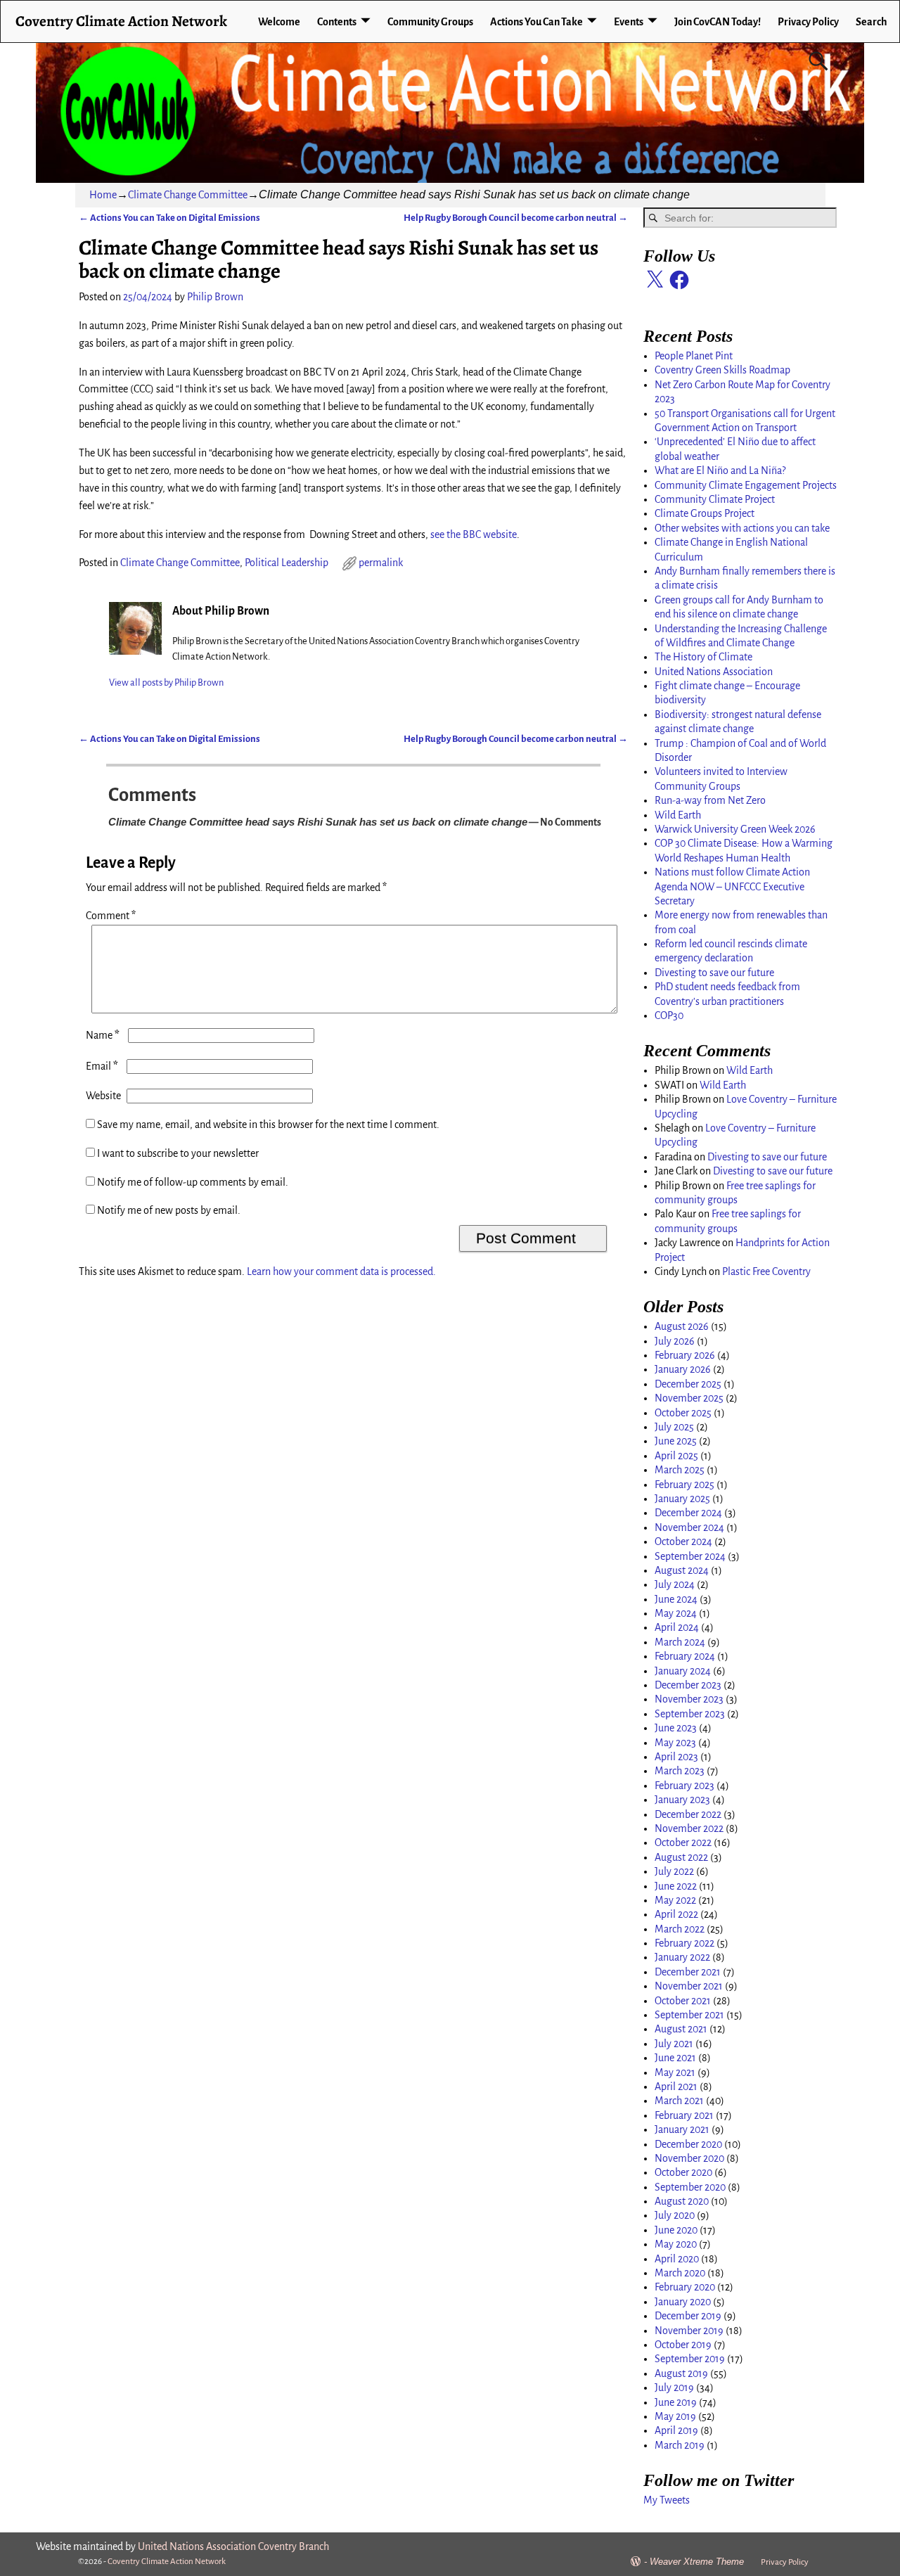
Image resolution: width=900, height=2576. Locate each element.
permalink (381, 563)
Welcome (279, 22)
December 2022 (688, 1814)
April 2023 (676, 1757)
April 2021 (676, 2087)
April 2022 (676, 1914)
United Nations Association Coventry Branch (233, 2546)
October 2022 (683, 1843)
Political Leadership (287, 563)
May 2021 (675, 2072)
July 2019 (674, 2388)
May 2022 (675, 1900)
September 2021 (689, 2015)
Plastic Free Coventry (766, 1271)
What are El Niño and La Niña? (720, 470)
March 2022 (680, 1929)
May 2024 (676, 1613)
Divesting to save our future (714, 973)
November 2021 (689, 1986)
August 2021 (681, 2029)
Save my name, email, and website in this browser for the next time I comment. (268, 1124)
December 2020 (688, 2144)
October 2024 (683, 1542)
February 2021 (684, 2115)
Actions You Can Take (536, 22)
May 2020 (676, 2244)
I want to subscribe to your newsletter (177, 1153)
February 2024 (685, 1656)
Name (103, 1035)
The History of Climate (703, 657)
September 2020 (690, 2187)
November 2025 (689, 1398)
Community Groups (430, 22)
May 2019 (675, 2416)
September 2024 (690, 1556)
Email (102, 1066)
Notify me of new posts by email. (169, 1210)
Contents (337, 22)
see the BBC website (474, 534)
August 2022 (681, 1857)
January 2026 (683, 1369)
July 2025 (674, 1427)
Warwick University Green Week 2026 (735, 829)
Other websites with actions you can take (742, 528)
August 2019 (681, 2373)
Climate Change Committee (188, 195)
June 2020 (676, 2230)
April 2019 (676, 2430)
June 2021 (675, 2058)
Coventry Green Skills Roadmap (722, 370)
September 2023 (690, 1714)
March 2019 (680, 2445)
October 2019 (683, 2345)
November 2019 (689, 2331)
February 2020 (685, 2287)
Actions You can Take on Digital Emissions (169, 218)
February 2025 (684, 1485)
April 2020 (677, 2259)
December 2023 (688, 1685)
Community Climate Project (715, 499)
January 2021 (682, 2129)
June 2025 (676, 1441)
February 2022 (684, 1943)
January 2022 (682, 1957)
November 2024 (689, 1527)
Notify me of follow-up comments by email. (193, 1182)
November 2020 (689, 2158)
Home (103, 195)
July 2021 (674, 2044)
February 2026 (685, 1355)
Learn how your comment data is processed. (341, 1271)
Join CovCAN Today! (718, 22)
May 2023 (675, 1743)
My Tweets (667, 2500)
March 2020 (680, 2273)
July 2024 (675, 1584)
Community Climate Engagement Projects (746, 485)
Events (629, 22)
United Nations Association (714, 672)
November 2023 (689, 1699)
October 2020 (683, 2172)
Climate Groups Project (705, 513)
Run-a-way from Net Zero (710, 800)
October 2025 (683, 1413)
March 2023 (680, 1771)
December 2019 (688, 2316)
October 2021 (683, 2001)
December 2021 (688, 1972)
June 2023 (676, 1728)
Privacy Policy (808, 22)
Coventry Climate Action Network (121, 21)
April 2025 (676, 1456)
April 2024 (677, 1627)
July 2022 (674, 1871)
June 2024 (676, 1599)
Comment (111, 916)
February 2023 (684, 1786)
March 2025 (680, 1470)
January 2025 (682, 1499)
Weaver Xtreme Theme (697, 2562)
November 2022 (689, 1828)
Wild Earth (678, 815)
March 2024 (680, 1642)
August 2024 (682, 1570)
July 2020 (675, 2215)
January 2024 (683, 1671)
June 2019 (676, 2402)
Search (872, 22)
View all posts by (166, 683)
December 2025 (688, 1384)
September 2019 (690, 2359)
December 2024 (688, 1513)
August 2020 (682, 2201)
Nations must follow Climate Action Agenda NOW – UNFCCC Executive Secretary (732, 886)
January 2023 (682, 1800)
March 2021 (679, 2101)
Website (103, 1096)
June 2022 (676, 1886)
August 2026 (682, 1326)
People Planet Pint (694, 356)
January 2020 (683, 2302)
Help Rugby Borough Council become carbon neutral (516, 218)
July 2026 (675, 1341)
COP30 (669, 1015)
